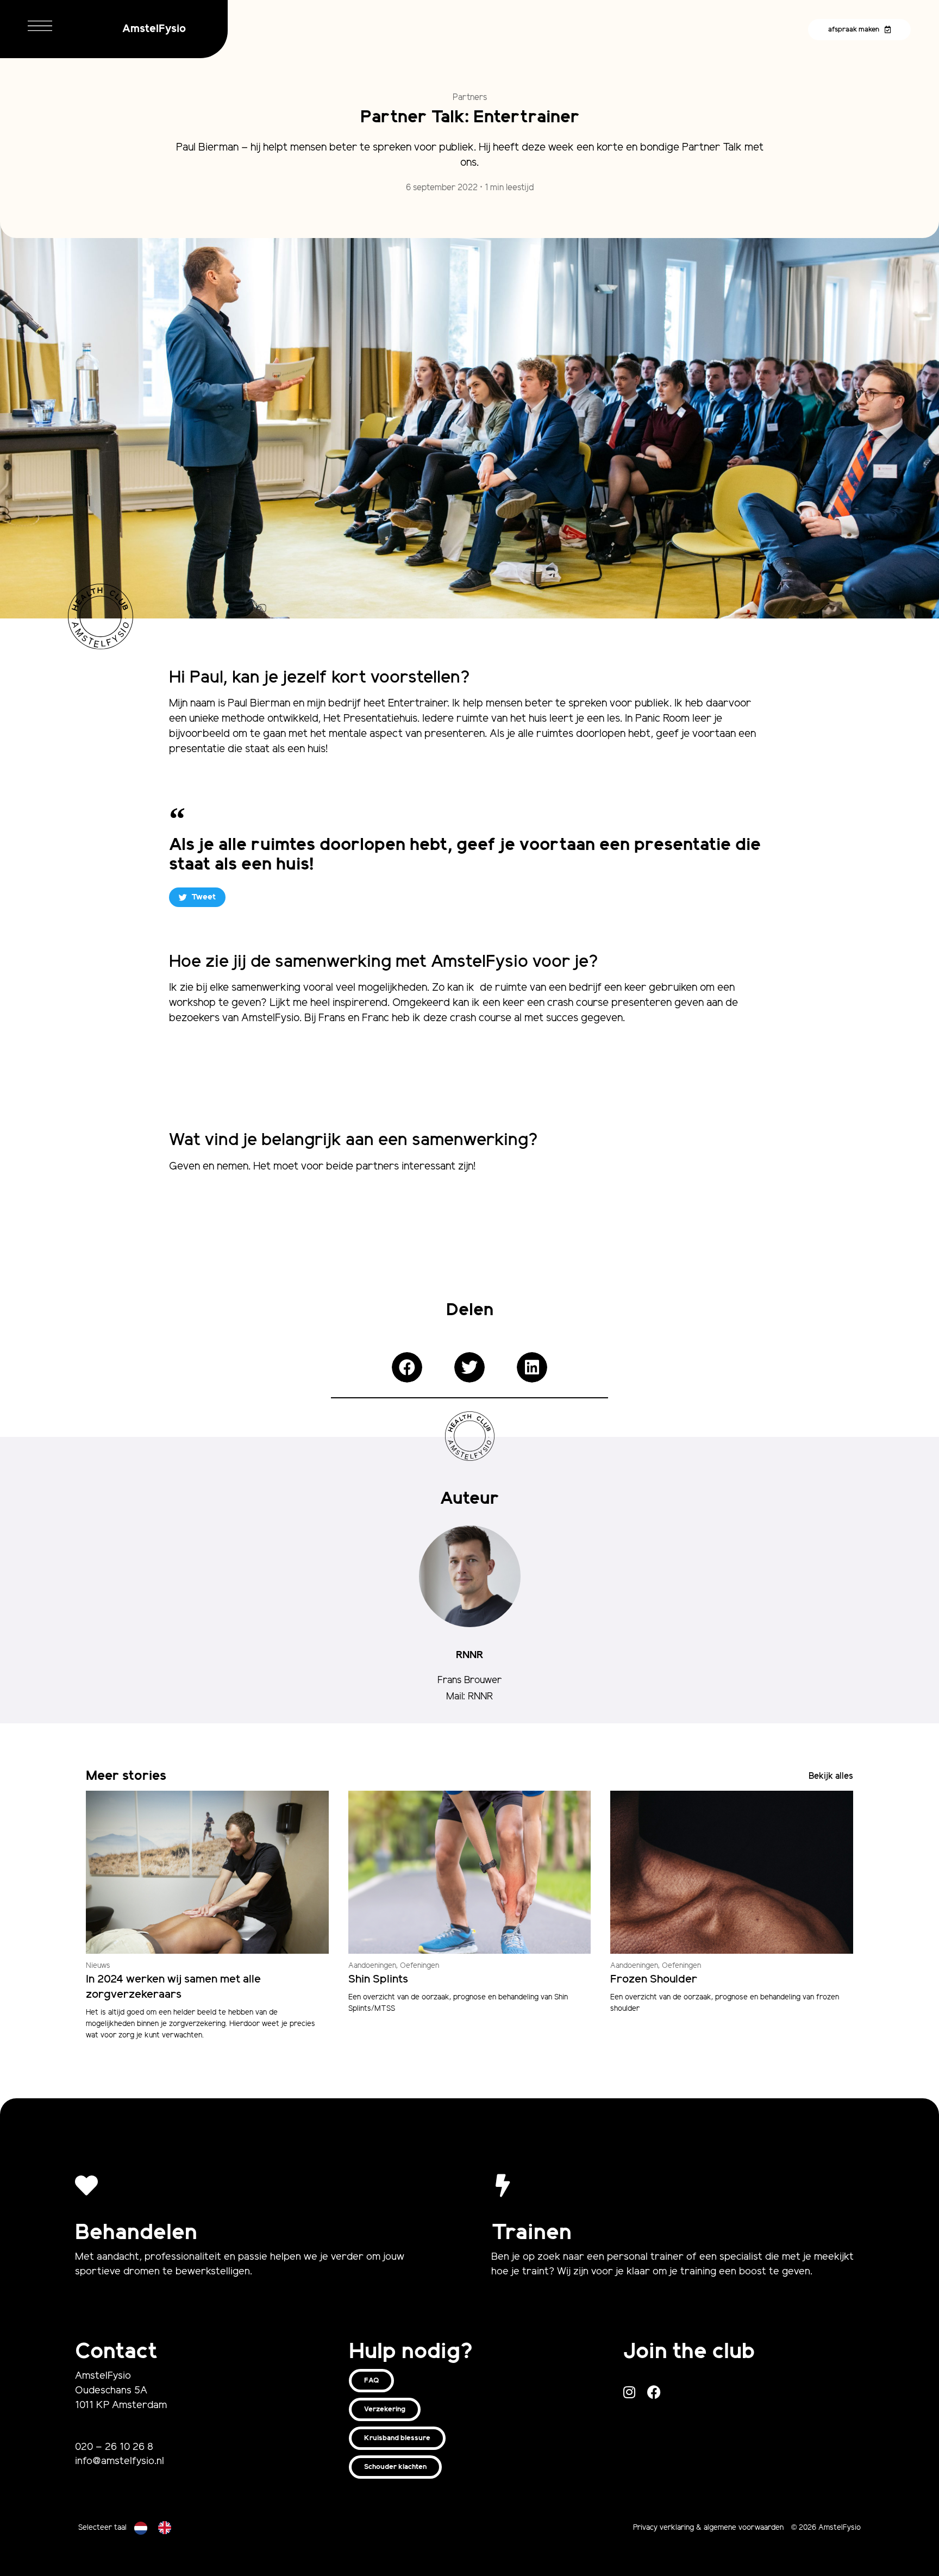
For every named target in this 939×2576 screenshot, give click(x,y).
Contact (116, 2352)
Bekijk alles (831, 1776)
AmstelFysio (154, 29)
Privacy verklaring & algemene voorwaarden (708, 2528)
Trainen (531, 2233)
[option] (167, 2528)
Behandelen (136, 2233)
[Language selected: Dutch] (158, 2528)
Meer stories (126, 1776)
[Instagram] (630, 2392)
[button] (407, 1367)
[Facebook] (654, 2392)
